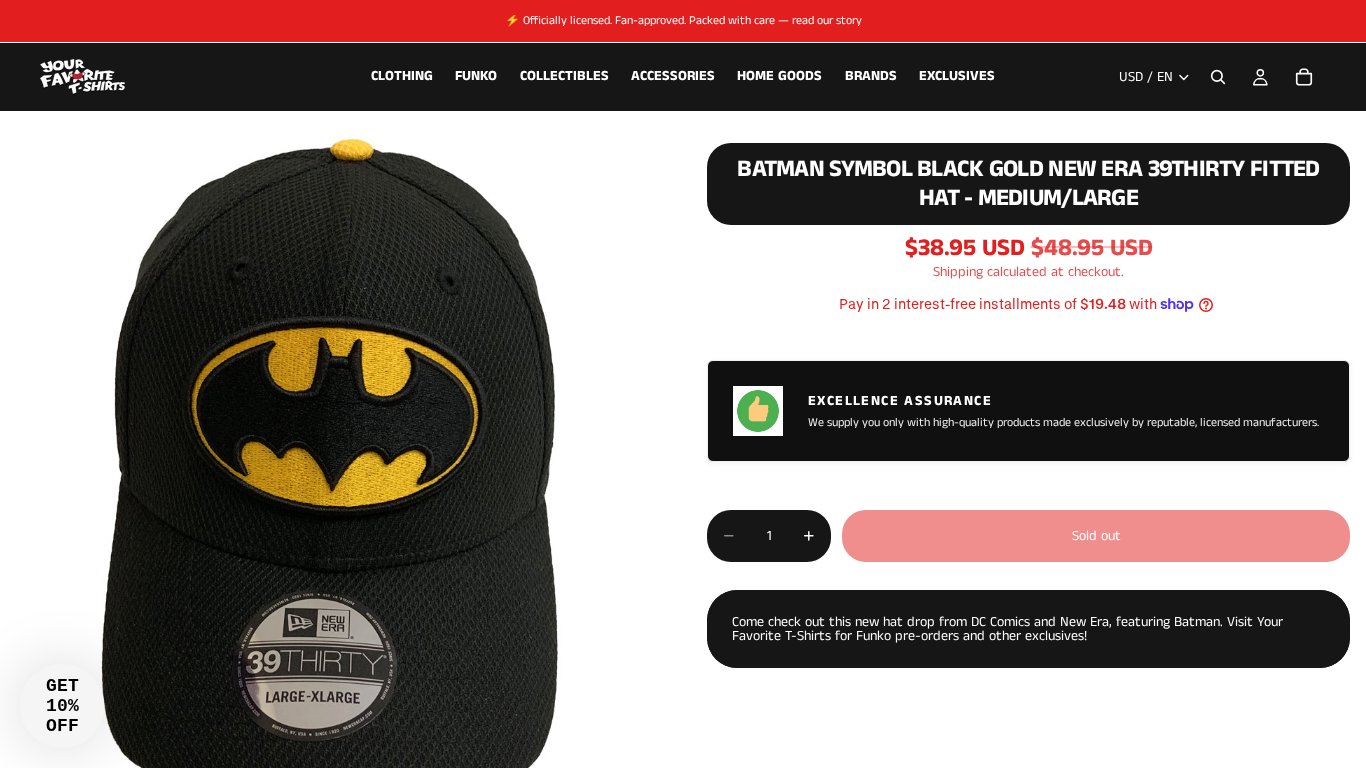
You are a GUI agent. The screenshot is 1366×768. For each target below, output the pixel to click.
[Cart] (1304, 77)
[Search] (1218, 77)
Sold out (1096, 536)
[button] (62, 706)
